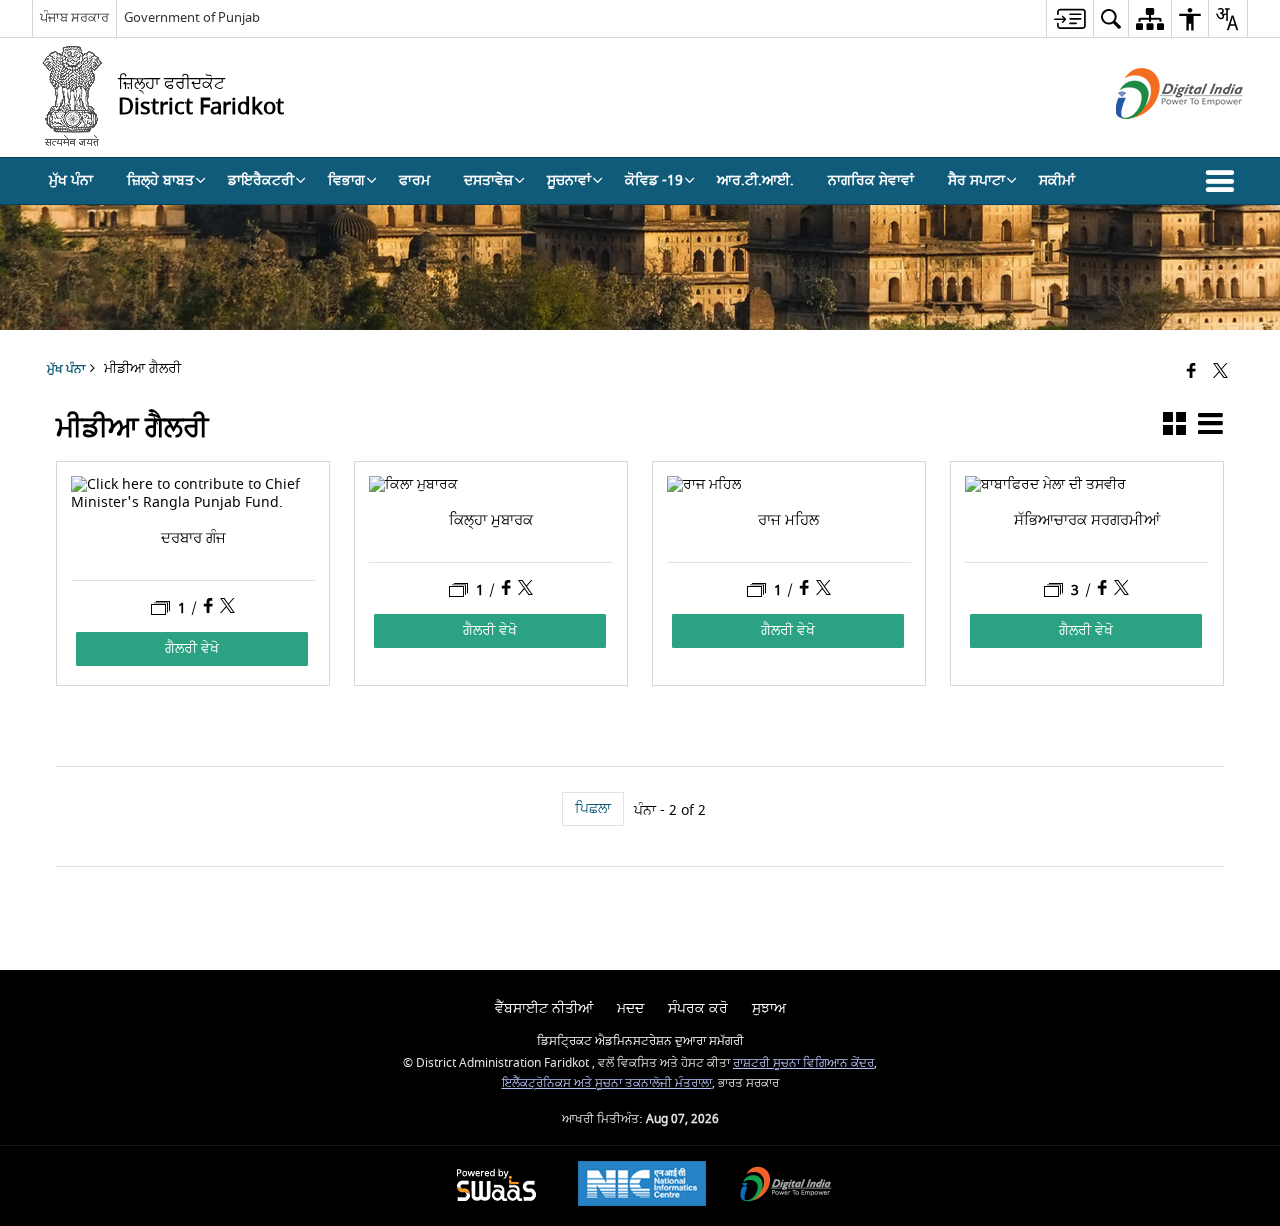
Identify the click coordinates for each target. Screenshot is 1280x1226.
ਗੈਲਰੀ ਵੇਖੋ (192, 648)
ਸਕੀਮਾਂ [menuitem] (1057, 180)
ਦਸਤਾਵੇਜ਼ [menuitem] (488, 180)
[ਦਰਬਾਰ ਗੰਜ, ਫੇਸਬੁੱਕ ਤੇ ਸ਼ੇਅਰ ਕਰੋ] (210, 608)
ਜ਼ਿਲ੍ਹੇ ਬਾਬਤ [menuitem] (160, 180)
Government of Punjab (192, 17)
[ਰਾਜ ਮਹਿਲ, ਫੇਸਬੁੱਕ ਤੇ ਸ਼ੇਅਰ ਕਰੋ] (806, 590)
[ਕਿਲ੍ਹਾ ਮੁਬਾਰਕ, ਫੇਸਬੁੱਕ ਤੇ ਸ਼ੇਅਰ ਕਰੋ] (508, 590)
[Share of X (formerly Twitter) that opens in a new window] (1220, 372)
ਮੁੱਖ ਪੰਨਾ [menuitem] (71, 180)
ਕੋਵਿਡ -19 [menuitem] (654, 180)
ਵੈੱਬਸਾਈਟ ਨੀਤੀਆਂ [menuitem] (544, 1008)
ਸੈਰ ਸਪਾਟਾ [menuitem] (976, 180)
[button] (1224, 181)
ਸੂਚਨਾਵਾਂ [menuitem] (569, 180)
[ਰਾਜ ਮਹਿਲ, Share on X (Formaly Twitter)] (823, 590)
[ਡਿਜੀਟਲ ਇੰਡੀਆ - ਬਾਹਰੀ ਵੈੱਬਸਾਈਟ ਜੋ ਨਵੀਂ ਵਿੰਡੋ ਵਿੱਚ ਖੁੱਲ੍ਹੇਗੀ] (1154, 136)
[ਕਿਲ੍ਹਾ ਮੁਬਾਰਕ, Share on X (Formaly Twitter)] (525, 590)
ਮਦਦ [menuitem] (630, 1008)
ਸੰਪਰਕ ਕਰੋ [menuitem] (698, 1008)
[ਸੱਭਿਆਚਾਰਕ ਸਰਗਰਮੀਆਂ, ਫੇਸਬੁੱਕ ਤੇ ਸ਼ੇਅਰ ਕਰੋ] (1104, 590)
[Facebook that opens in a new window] (1191, 372)
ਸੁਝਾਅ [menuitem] (769, 1008)
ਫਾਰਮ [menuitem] (414, 180)
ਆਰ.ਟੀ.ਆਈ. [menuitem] (755, 180)
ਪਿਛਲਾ (593, 808)
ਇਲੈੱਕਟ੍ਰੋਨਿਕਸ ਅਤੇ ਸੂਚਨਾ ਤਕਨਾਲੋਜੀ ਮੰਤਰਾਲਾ (607, 1083)
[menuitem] (1069, 18)
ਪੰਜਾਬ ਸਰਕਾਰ (74, 17)
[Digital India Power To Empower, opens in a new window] (786, 1186)
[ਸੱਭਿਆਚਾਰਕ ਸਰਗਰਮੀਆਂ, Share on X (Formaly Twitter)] (1121, 590)
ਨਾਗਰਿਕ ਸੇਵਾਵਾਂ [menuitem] (871, 180)
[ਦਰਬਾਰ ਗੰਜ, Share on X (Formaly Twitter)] (227, 608)
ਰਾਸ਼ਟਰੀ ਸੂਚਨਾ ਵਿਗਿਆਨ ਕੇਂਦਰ (803, 1063)
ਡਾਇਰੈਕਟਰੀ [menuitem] (261, 180)
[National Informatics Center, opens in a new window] (642, 1186)
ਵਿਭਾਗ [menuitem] (346, 180)
